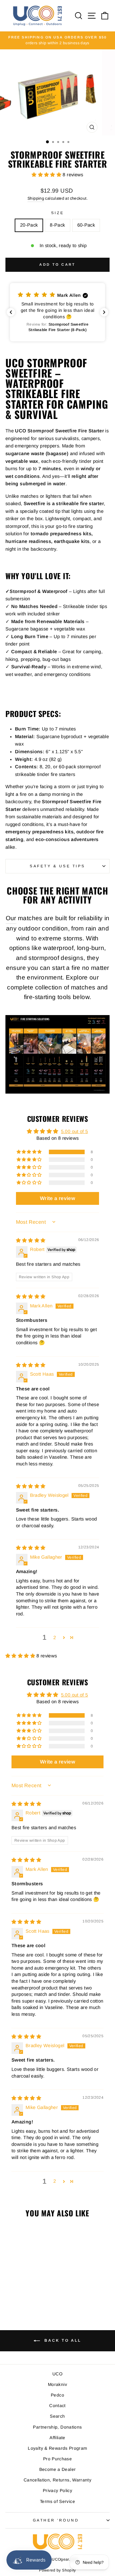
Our (11, 918)
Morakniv (57, 2384)
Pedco (57, 2395)
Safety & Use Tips (57, 866)
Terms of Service (57, 2501)
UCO (57, 2374)
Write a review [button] (57, 1198)
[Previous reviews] (11, 312)
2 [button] (55, 1638)
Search (57, 2416)
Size (57, 213)
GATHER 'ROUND (56, 2520)
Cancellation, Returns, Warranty (57, 2480)
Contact (57, 2406)
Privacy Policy (57, 2491)
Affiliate (57, 2438)
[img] (31, 1240)
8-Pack (57, 225)
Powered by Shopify (57, 2570)
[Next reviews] (104, 312)
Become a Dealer (58, 2469)
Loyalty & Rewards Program (57, 2448)
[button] (47, 175)
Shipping (36, 198)
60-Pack (86, 225)
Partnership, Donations (57, 2427)
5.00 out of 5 (75, 1131)
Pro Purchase (57, 2459)
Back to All (62, 2340)
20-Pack (29, 225)
